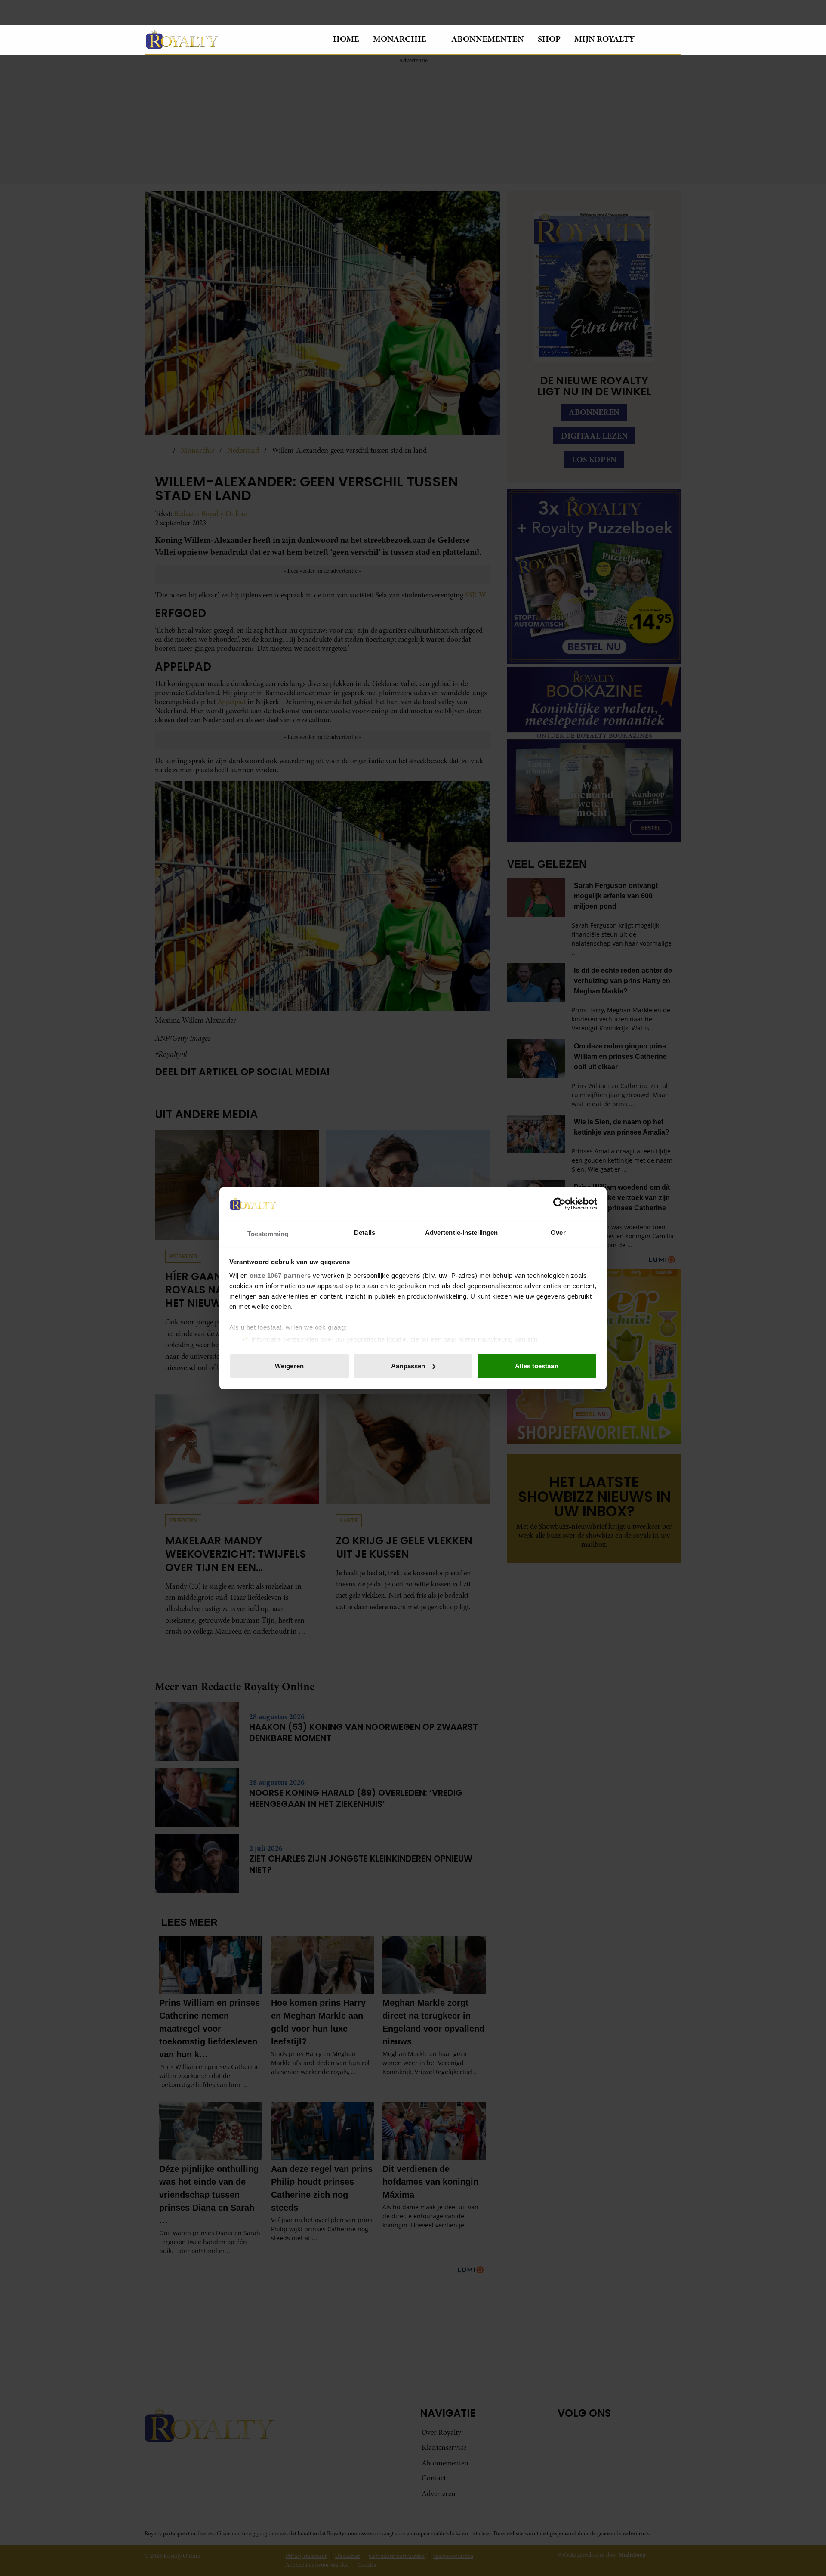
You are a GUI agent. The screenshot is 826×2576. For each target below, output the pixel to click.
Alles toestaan (536, 1366)
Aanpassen (408, 1366)
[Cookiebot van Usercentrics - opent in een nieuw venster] (559, 1204)
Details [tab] (365, 1232)
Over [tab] (558, 1232)
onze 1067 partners (280, 1275)
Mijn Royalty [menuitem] (604, 39)
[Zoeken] (675, 40)
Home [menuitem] (346, 39)
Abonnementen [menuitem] (488, 39)
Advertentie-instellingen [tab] (461, 1232)
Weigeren (289, 1366)
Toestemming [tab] (268, 1233)
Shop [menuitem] (549, 39)
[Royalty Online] (232, 39)
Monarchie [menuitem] (400, 39)
